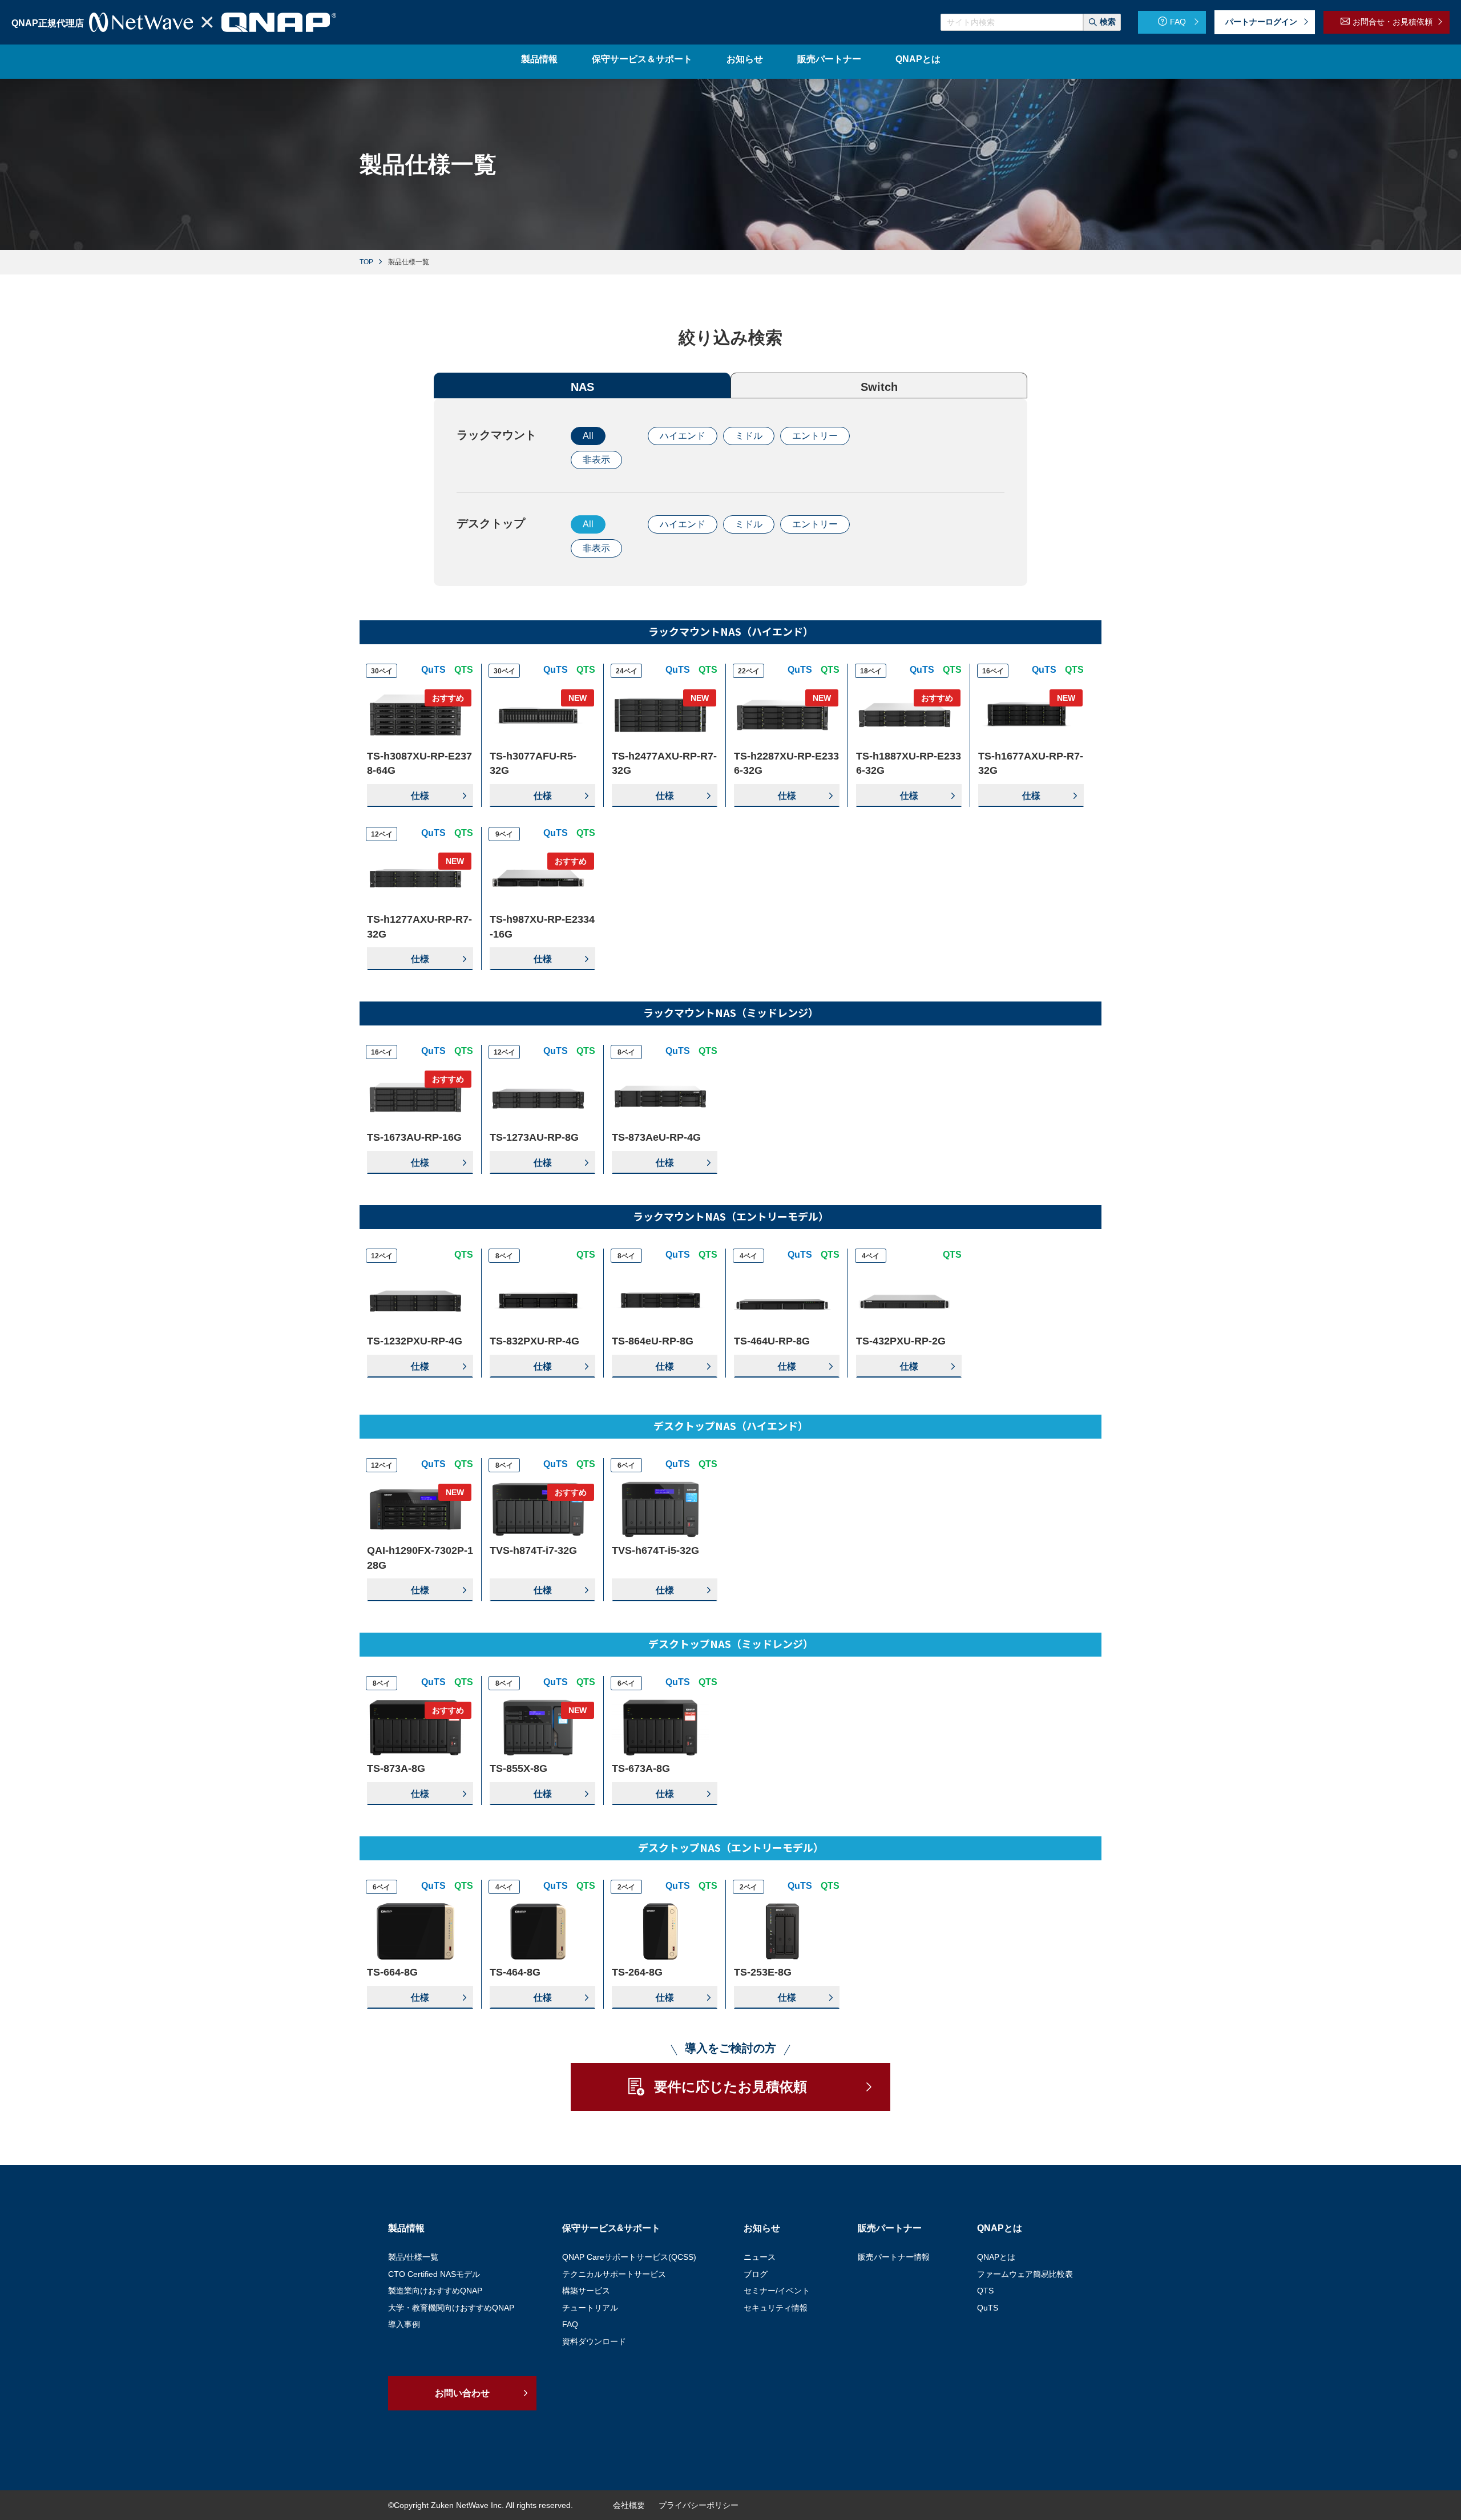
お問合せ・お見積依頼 (1393, 22)
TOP (366, 262)
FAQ (1178, 22)
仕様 (420, 796)
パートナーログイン (1261, 22)
